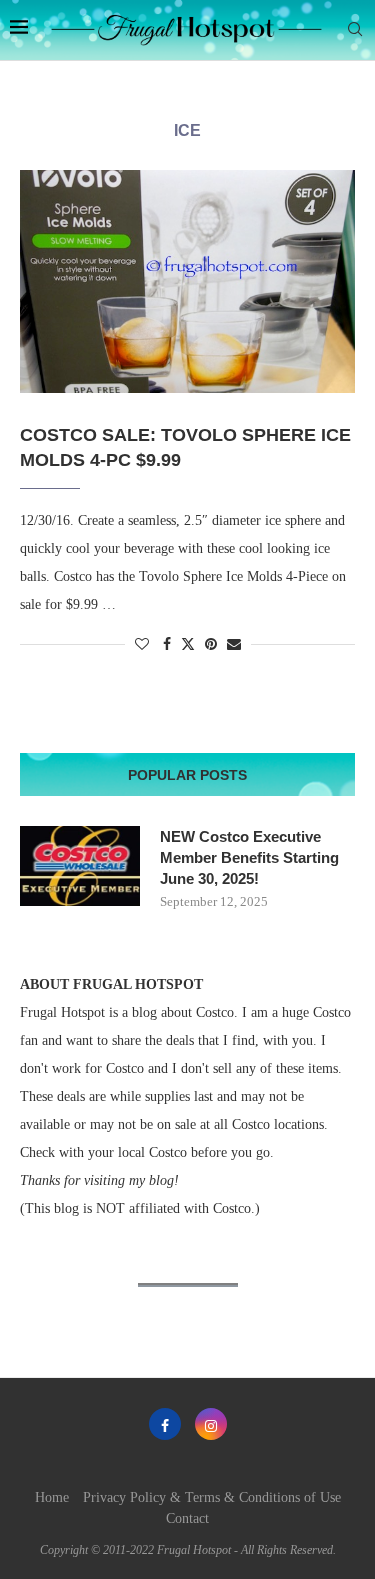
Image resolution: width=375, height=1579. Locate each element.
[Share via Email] (234, 645)
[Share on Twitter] (188, 644)
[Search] (355, 30)
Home (52, 1497)
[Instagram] (211, 1424)
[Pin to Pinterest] (211, 645)
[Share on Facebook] (167, 645)
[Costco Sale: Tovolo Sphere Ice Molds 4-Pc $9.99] (187, 281)
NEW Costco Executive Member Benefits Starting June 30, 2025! (249, 857)
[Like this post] (142, 645)
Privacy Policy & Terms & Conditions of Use (212, 1497)
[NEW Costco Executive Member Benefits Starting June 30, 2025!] (80, 866)
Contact (187, 1518)
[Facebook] (165, 1424)
